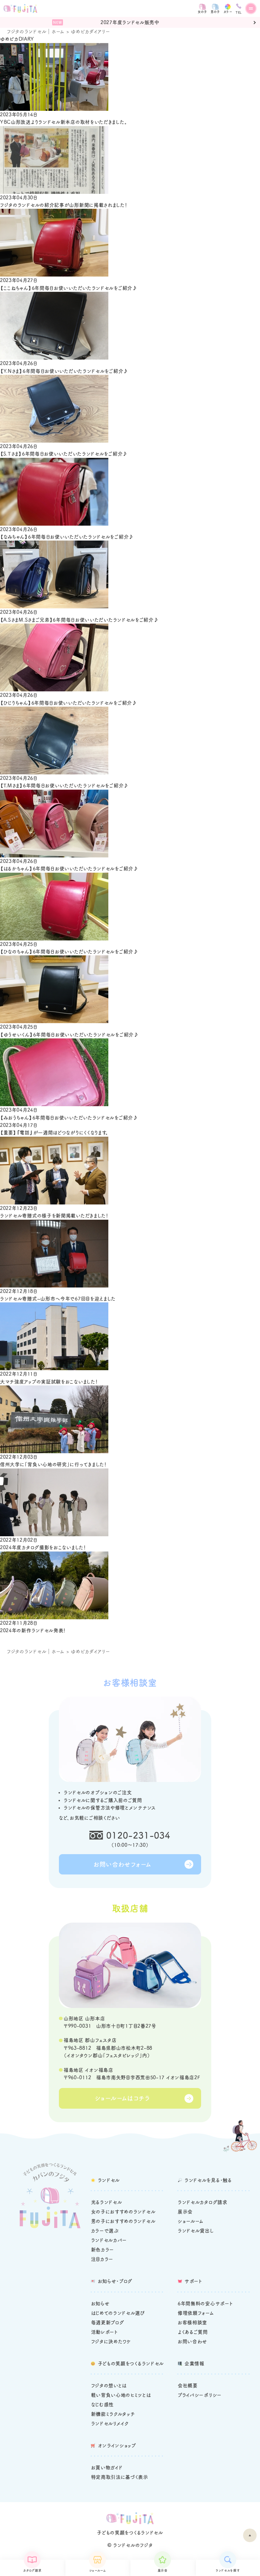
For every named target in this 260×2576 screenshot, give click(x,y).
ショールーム (97, 2570)
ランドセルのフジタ (133, 2545)
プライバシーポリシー (200, 2395)
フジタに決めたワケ (111, 2341)
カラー (228, 12)
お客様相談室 (192, 2323)
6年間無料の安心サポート (205, 2304)
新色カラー (103, 2250)
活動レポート (105, 2332)
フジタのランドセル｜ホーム (36, 32)
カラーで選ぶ (105, 2231)
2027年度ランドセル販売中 (130, 22)
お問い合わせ (192, 2341)
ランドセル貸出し (196, 2231)
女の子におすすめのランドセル (123, 2212)
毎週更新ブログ (108, 2323)
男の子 (215, 12)
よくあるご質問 (193, 2332)
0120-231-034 (138, 1835)
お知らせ (100, 2304)
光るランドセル (107, 2202)
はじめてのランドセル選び (118, 2313)
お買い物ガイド (107, 2468)
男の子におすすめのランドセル (123, 2221)
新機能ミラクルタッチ (113, 2414)
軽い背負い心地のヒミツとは (121, 2395)
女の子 (202, 12)
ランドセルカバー (109, 2240)
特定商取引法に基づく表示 (120, 2477)
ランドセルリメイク (110, 2423)
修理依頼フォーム (196, 2313)
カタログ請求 (32, 2570)
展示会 (163, 2570)
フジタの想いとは (109, 2386)
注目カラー (102, 2259)
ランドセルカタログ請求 (203, 2202)
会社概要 (188, 2386)
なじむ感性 (103, 2405)
